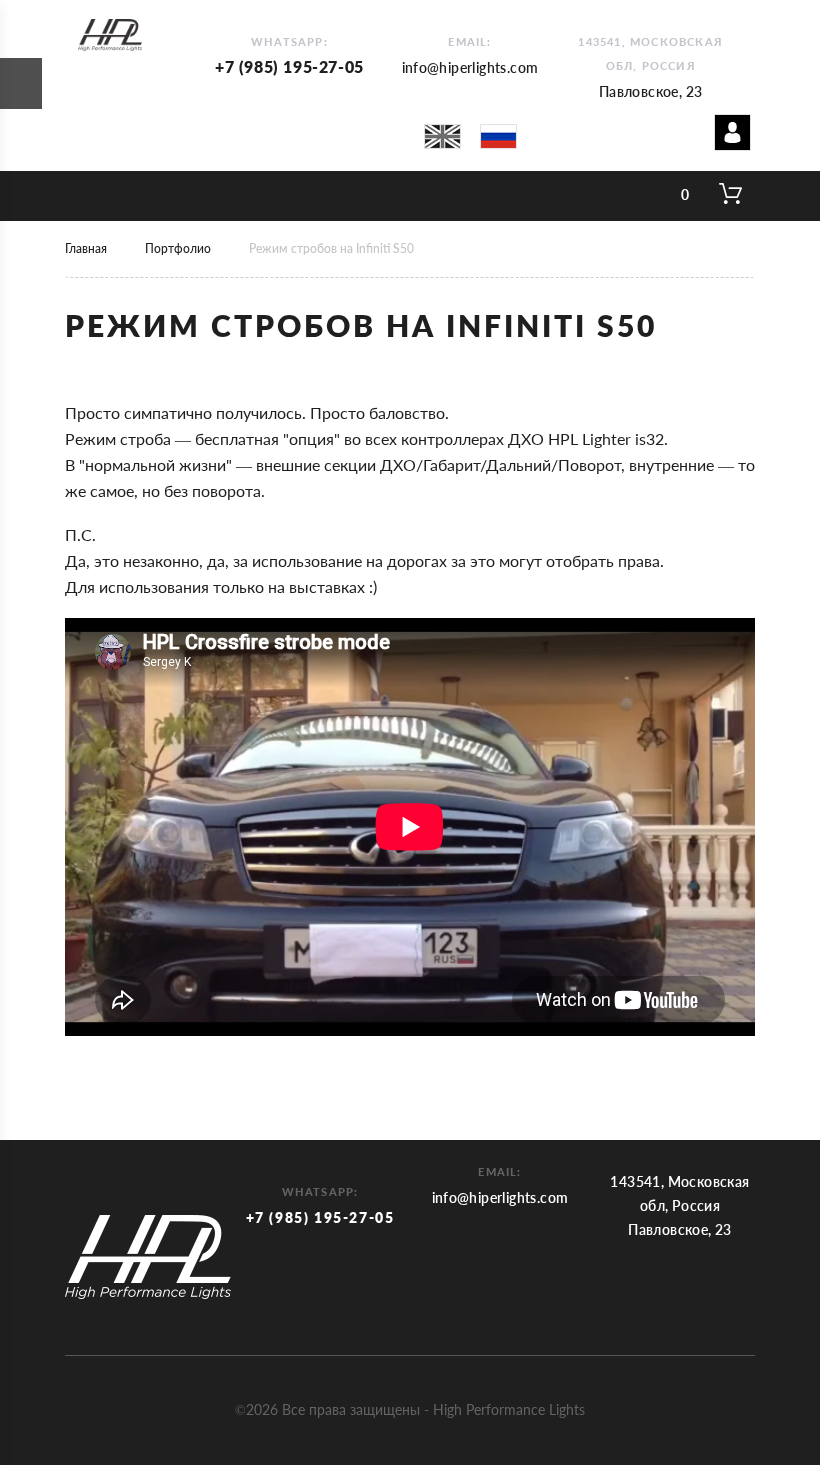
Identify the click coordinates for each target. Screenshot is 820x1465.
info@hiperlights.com (470, 67)
